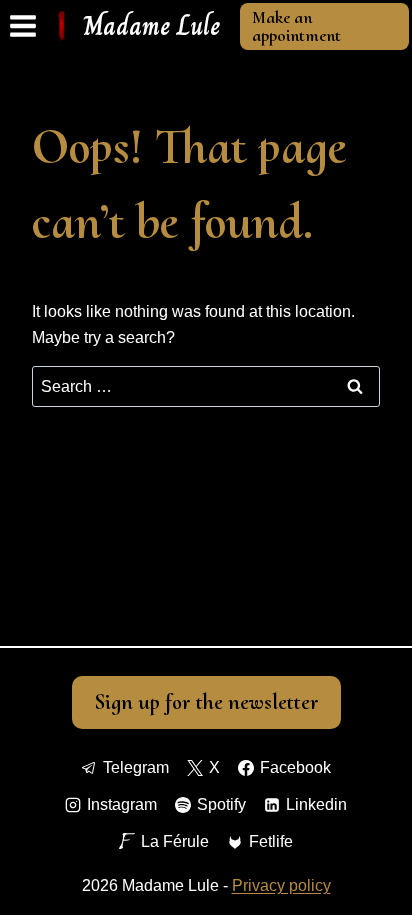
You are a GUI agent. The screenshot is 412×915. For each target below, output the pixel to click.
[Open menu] (23, 26)
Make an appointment (296, 26)
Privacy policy (281, 885)
